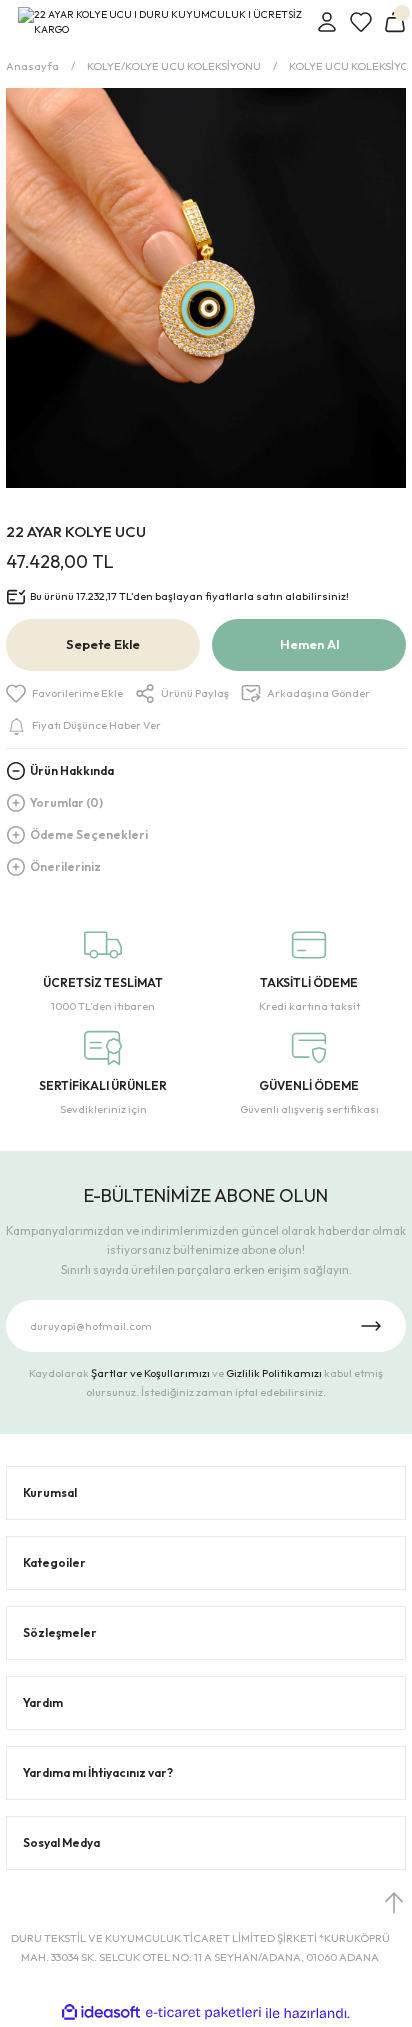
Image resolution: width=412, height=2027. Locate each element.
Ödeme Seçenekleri (89, 834)
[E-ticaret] (203, 2013)
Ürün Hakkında (72, 770)
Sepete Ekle (103, 644)
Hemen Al (309, 644)
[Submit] (371, 1326)
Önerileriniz (65, 866)
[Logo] (161, 22)
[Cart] (395, 22)
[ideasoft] (101, 2013)
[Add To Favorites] (64, 693)
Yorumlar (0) (66, 802)
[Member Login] (327, 22)
